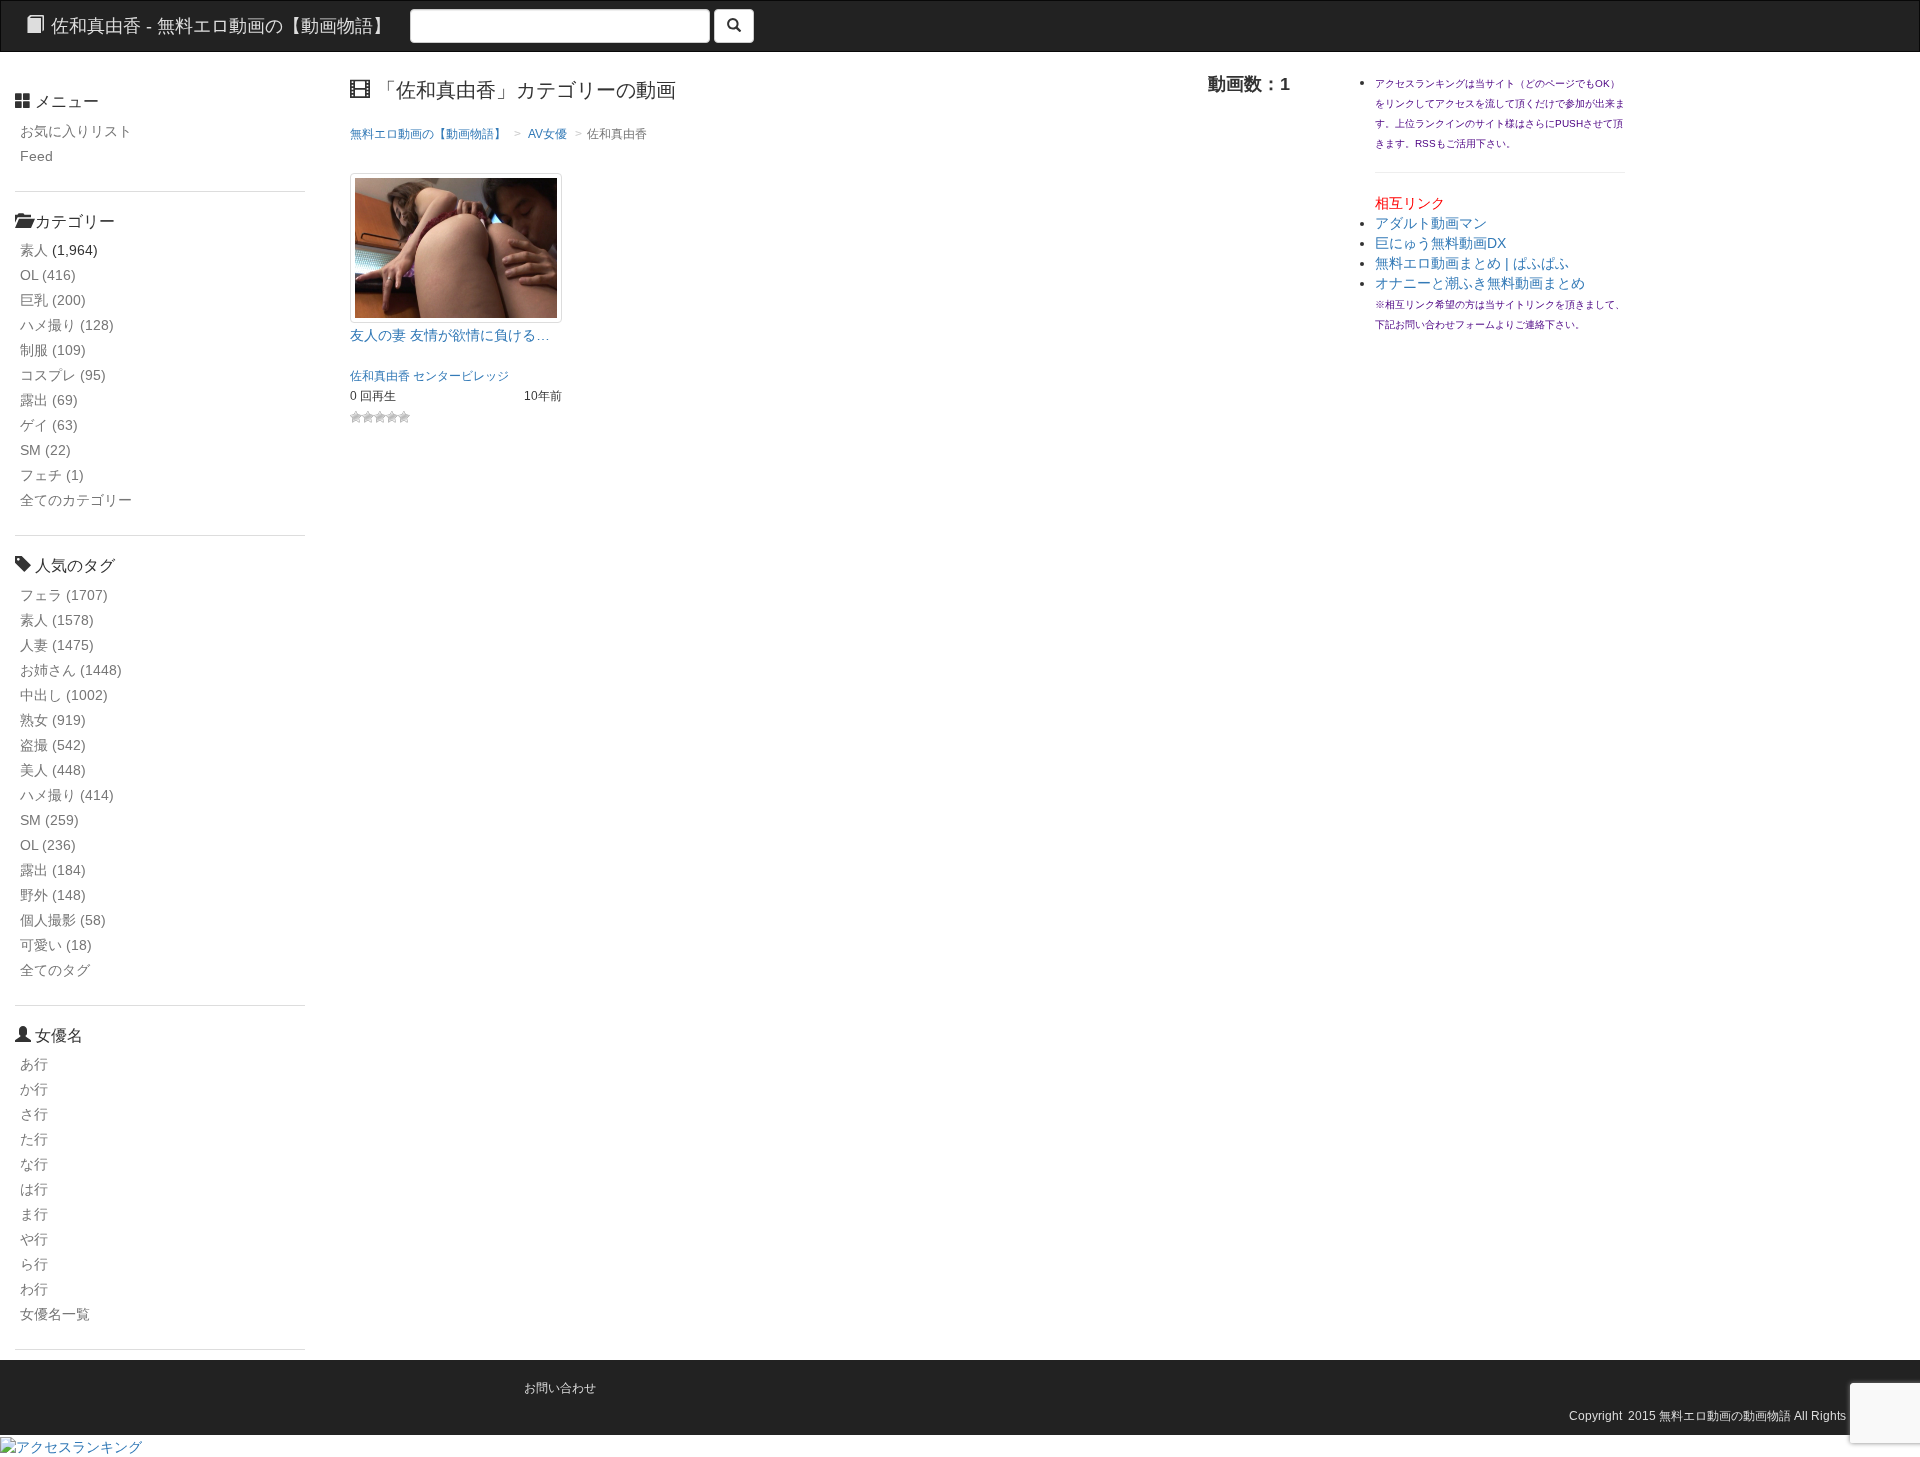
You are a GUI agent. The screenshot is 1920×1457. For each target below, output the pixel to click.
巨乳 (53, 300)
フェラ (64, 595)
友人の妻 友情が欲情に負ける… (450, 335)
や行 (34, 1239)
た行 (34, 1139)
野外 (53, 895)
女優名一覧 (55, 1314)
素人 (34, 250)
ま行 (34, 1214)
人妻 (57, 645)
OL (48, 275)
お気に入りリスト (76, 131)
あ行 (34, 1064)
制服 (53, 350)
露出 (49, 400)
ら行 (34, 1264)
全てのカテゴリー (76, 500)
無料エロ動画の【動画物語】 (428, 134)
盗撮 (53, 745)
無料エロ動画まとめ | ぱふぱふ (1472, 263)
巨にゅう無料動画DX (1440, 243)
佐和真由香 (380, 376)
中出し (64, 695)
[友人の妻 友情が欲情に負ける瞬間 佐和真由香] (456, 247)
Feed (36, 156)
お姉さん (71, 670)
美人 (53, 770)
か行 (34, 1089)
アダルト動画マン (1431, 223)
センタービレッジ (461, 376)
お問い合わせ (560, 1388)
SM (45, 450)
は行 (34, 1189)
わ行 (34, 1289)
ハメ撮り (67, 325)
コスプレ (63, 375)
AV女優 (547, 134)
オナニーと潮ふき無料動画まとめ (1480, 283)
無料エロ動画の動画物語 (1725, 1416)
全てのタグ (55, 970)
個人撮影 (63, 920)
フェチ (52, 475)
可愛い (56, 945)
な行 (34, 1164)
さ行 (34, 1114)
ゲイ (49, 425)
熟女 (53, 720)
